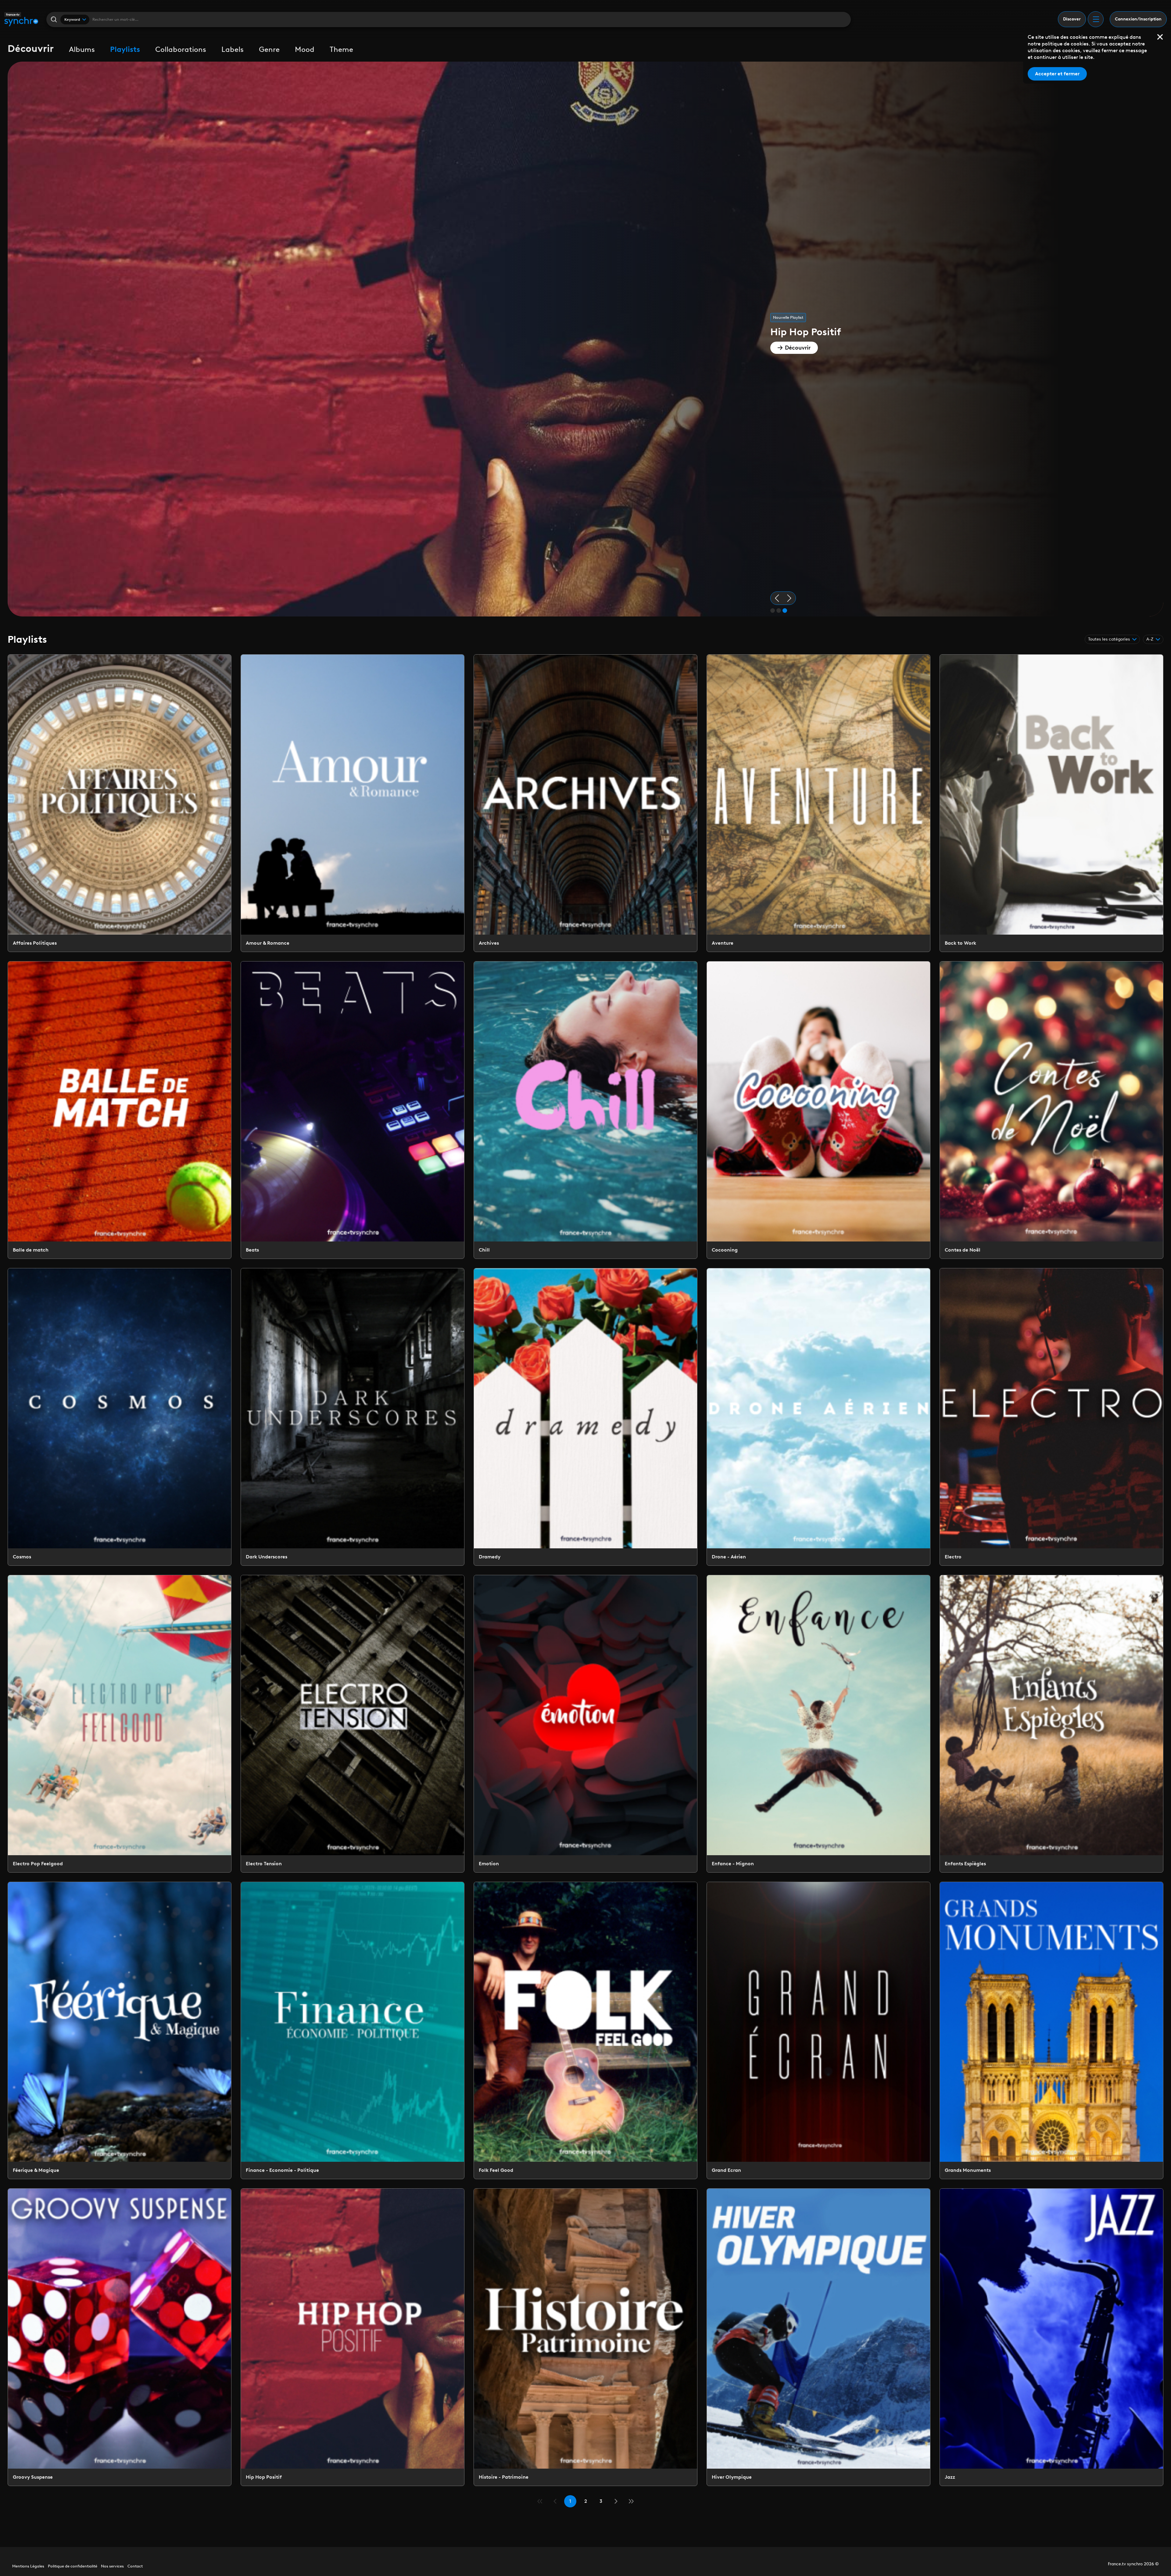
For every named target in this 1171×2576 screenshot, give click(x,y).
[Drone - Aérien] (818, 1417)
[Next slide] (789, 598)
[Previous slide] (777, 598)
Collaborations (181, 49)
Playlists (125, 49)
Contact (135, 2566)
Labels (233, 49)
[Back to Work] (1051, 803)
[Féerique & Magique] (120, 2031)
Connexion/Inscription (1138, 19)
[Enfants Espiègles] (1051, 1724)
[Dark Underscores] (353, 1417)
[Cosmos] (120, 1417)
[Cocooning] (818, 1110)
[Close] (1160, 37)
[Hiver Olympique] (818, 2337)
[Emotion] (585, 1724)
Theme (341, 49)
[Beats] (353, 1110)
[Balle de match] (120, 1110)
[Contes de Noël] (1051, 1110)
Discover (1072, 19)
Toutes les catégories (1109, 639)
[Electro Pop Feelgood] (120, 1724)
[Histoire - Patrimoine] (585, 2337)
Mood (305, 49)
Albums (82, 49)
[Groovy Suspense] (120, 2337)
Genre (269, 49)
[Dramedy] (585, 1417)
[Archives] (585, 803)
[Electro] (1051, 1417)
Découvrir (798, 348)
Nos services (112, 2566)
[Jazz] (1051, 2337)
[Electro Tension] (353, 1724)
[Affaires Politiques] (120, 803)
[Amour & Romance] (353, 803)
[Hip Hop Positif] (353, 2337)
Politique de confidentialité (73, 2566)
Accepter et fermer (1057, 74)
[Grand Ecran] (818, 2031)
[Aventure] (818, 803)
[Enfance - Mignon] (818, 1724)
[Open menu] (1096, 19)
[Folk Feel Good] (585, 2031)
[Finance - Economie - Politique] (353, 2031)
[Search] (54, 19)
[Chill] (585, 1110)
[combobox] (75, 20)
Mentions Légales (28, 2566)
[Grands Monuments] (1051, 2031)
